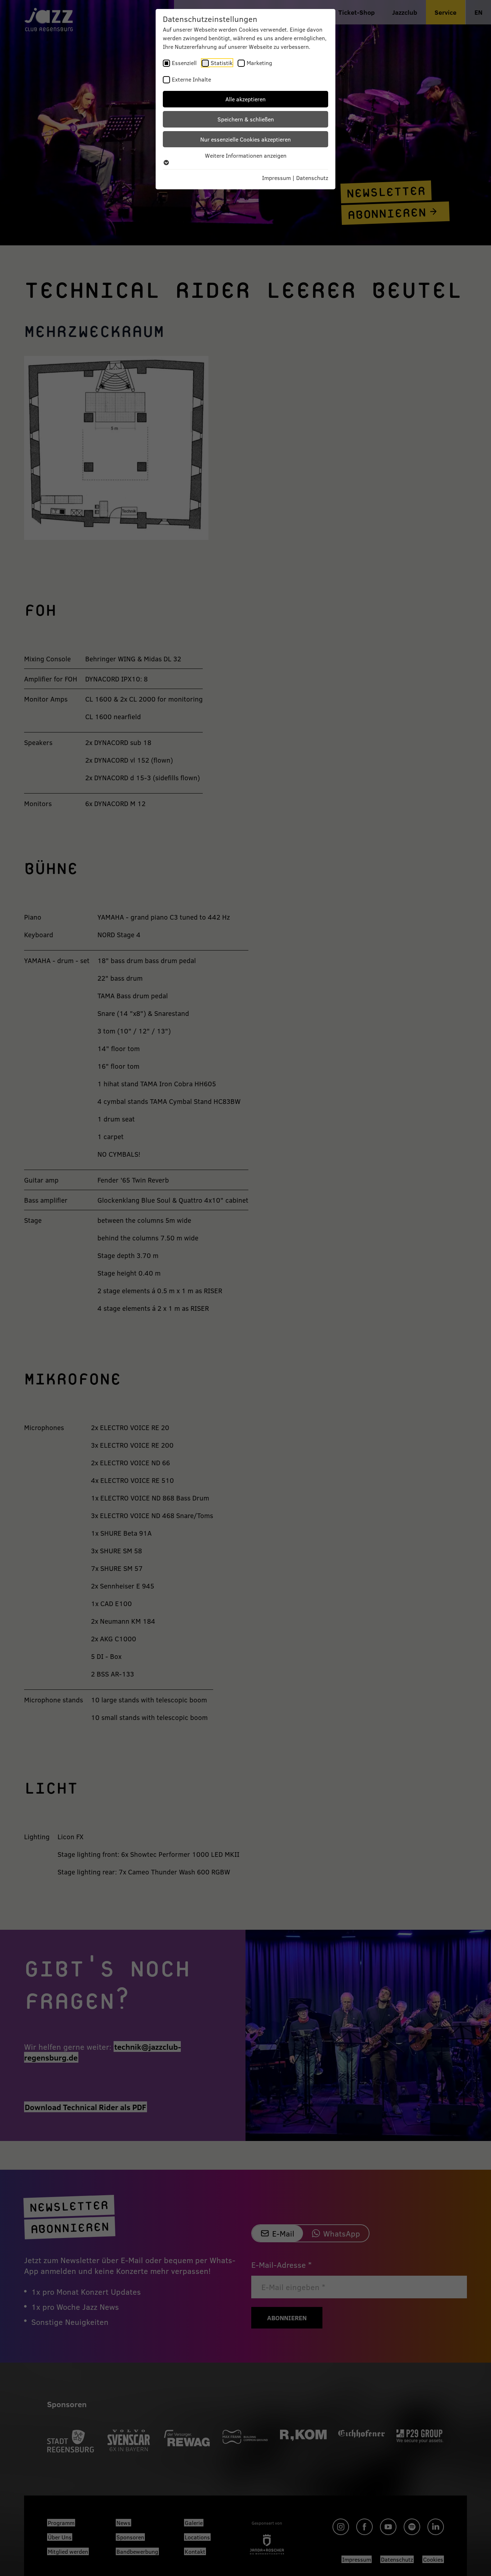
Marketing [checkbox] (259, 63)
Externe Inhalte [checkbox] (191, 79)
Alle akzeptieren (245, 99)
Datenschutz (312, 178)
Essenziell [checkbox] (184, 63)
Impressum (276, 178)
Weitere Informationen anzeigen (246, 155)
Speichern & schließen (246, 119)
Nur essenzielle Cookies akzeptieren (245, 139)
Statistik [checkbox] (222, 63)
